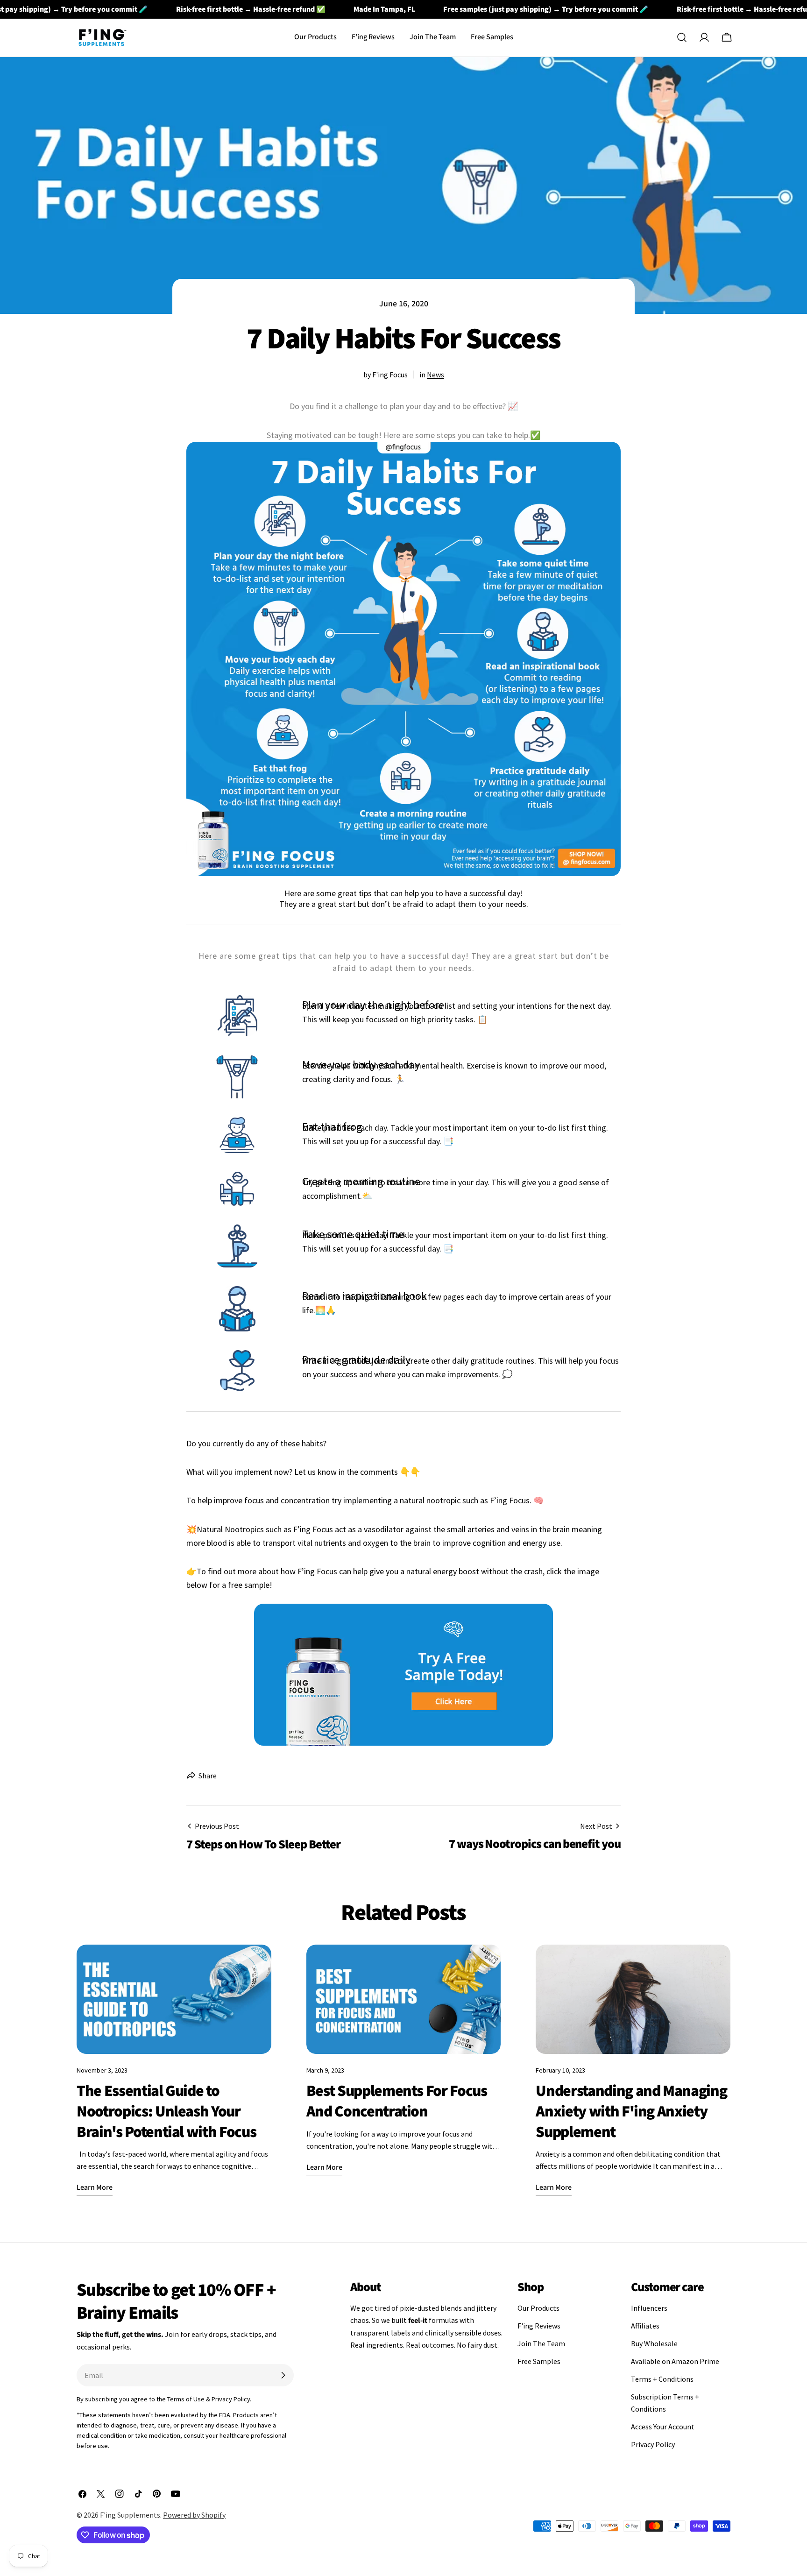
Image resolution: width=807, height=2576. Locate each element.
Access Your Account (663, 2427)
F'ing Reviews (539, 2326)
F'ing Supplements (130, 2515)
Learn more (95, 2187)
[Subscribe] (283, 2375)
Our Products (538, 2308)
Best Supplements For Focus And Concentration (397, 2101)
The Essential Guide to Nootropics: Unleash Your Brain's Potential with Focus (166, 2111)
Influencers (649, 2308)
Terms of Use (186, 2399)
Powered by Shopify (194, 2515)
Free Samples (539, 2361)
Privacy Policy (653, 2444)
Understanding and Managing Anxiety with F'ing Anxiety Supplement (631, 2111)
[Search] (682, 37)
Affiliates (645, 2326)
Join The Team (541, 2343)
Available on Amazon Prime (675, 2361)
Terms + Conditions (662, 2379)
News (435, 375)
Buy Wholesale (654, 2343)
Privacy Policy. (231, 2399)
